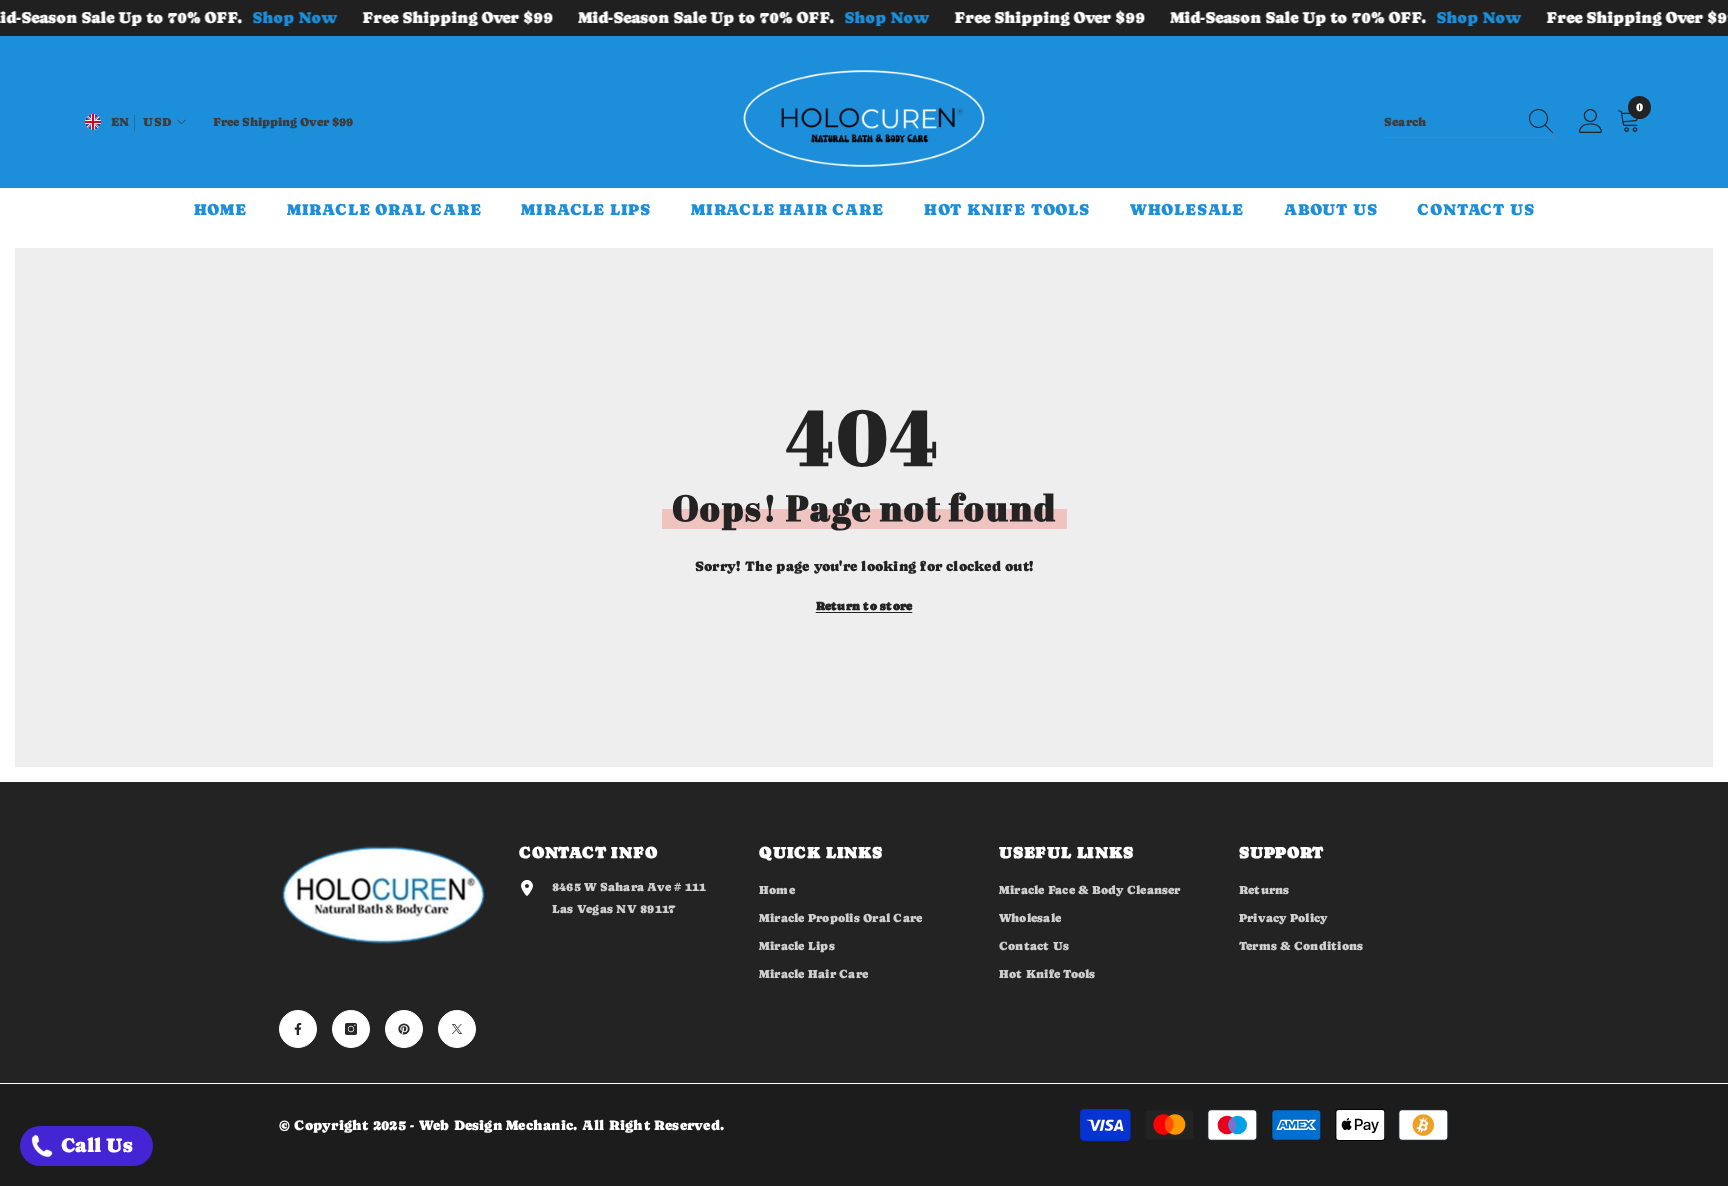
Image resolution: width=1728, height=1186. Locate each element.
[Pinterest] (404, 1029)
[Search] (1469, 122)
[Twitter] (457, 1029)
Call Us (94, 1145)
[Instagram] (351, 1029)
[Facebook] (298, 1029)
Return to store (864, 606)
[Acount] (1591, 122)
